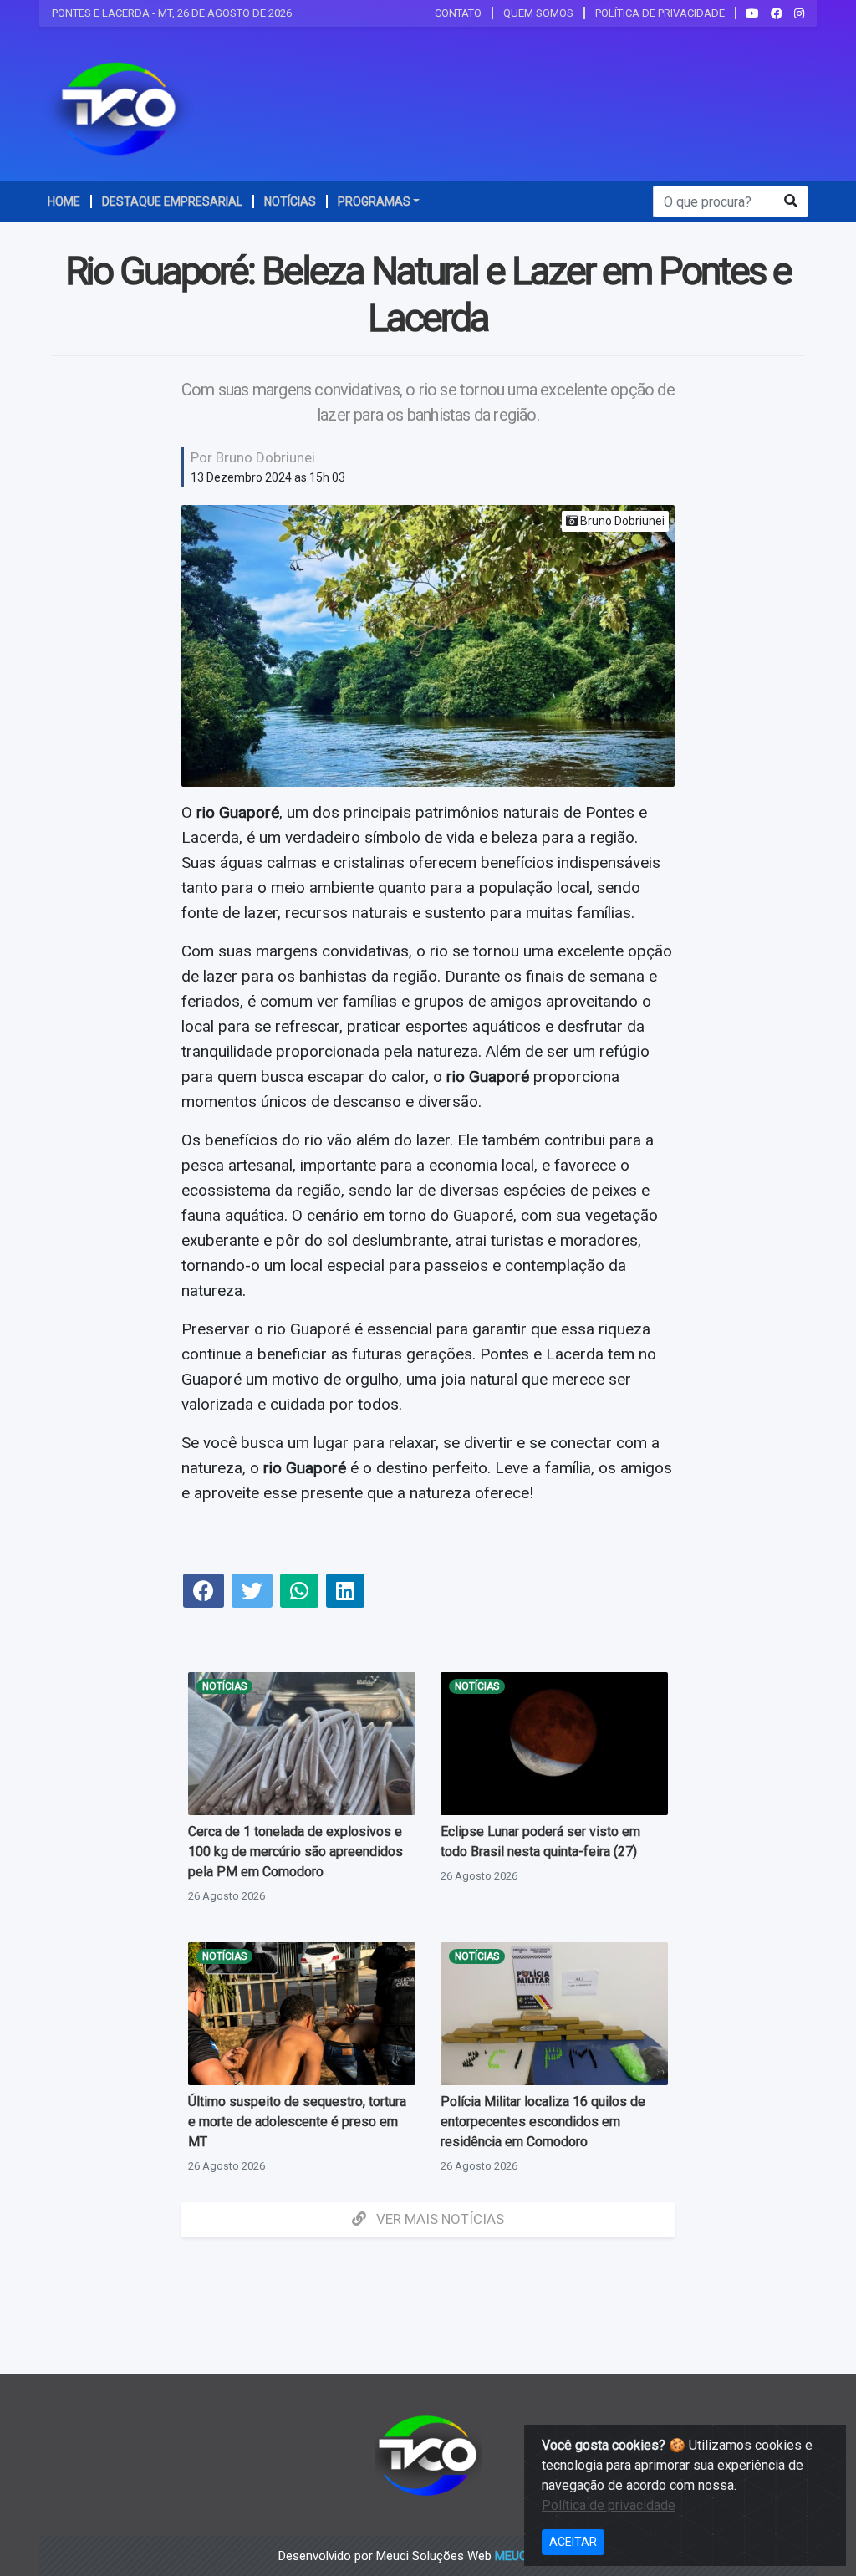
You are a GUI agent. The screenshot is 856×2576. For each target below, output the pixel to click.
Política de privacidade (609, 2505)
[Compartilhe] (204, 1593)
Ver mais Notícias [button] (438, 2219)
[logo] (119, 108)
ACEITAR (573, 2542)
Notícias (224, 1686)
